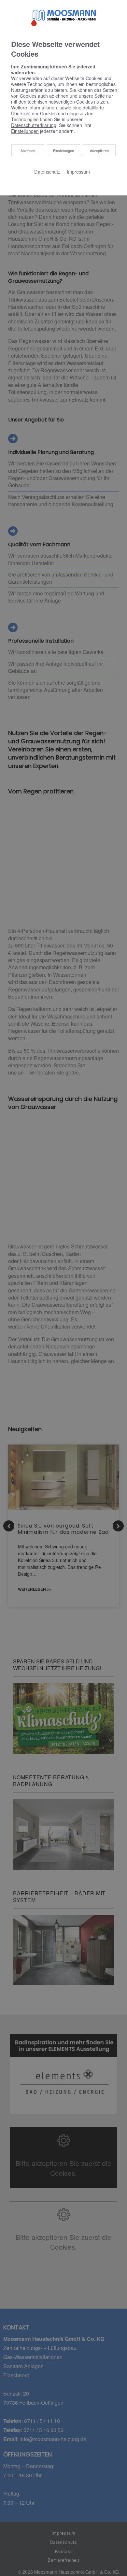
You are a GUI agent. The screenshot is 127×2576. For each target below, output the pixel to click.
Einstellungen (63, 150)
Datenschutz (47, 171)
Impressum (78, 171)
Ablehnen (28, 150)
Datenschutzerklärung (34, 125)
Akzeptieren (99, 150)
